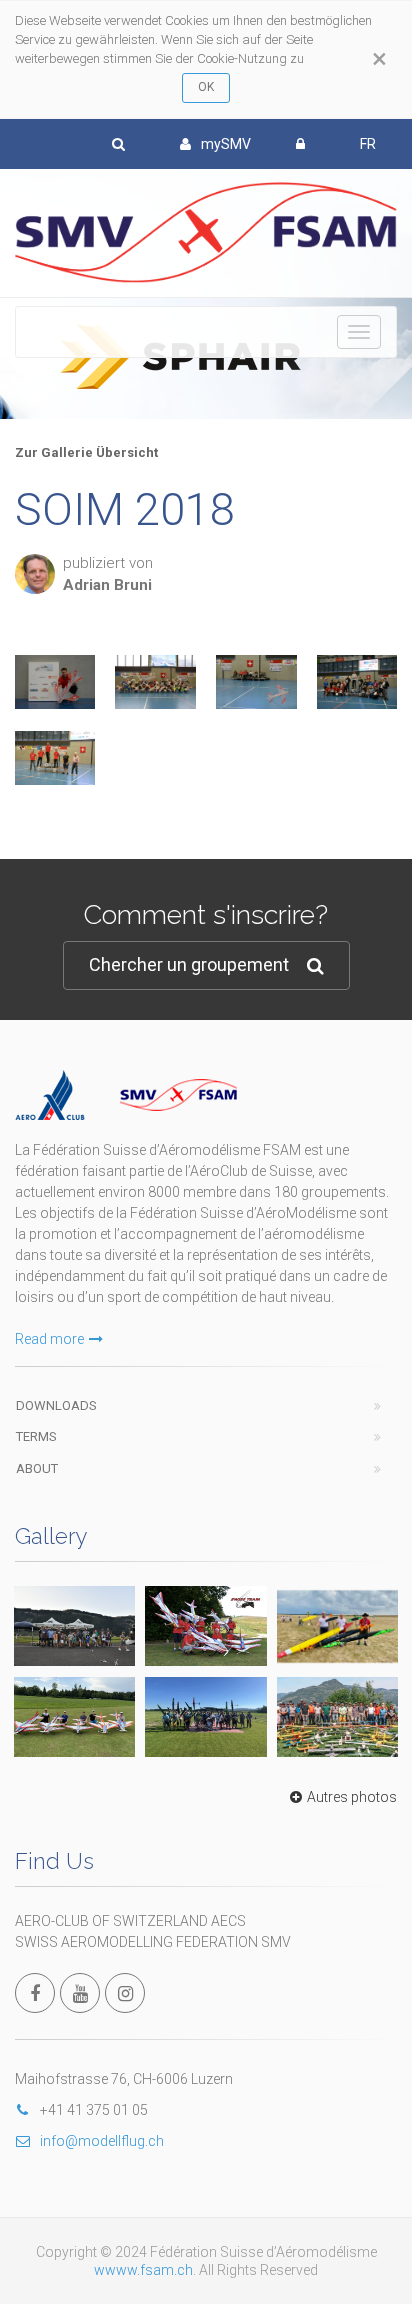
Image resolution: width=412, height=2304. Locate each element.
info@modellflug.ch (102, 2141)
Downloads (56, 1405)
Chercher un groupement (189, 964)
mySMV (226, 144)
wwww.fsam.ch (143, 2270)
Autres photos (352, 1797)
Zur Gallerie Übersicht (86, 452)
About (37, 1468)
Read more (49, 1339)
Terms (36, 1436)
